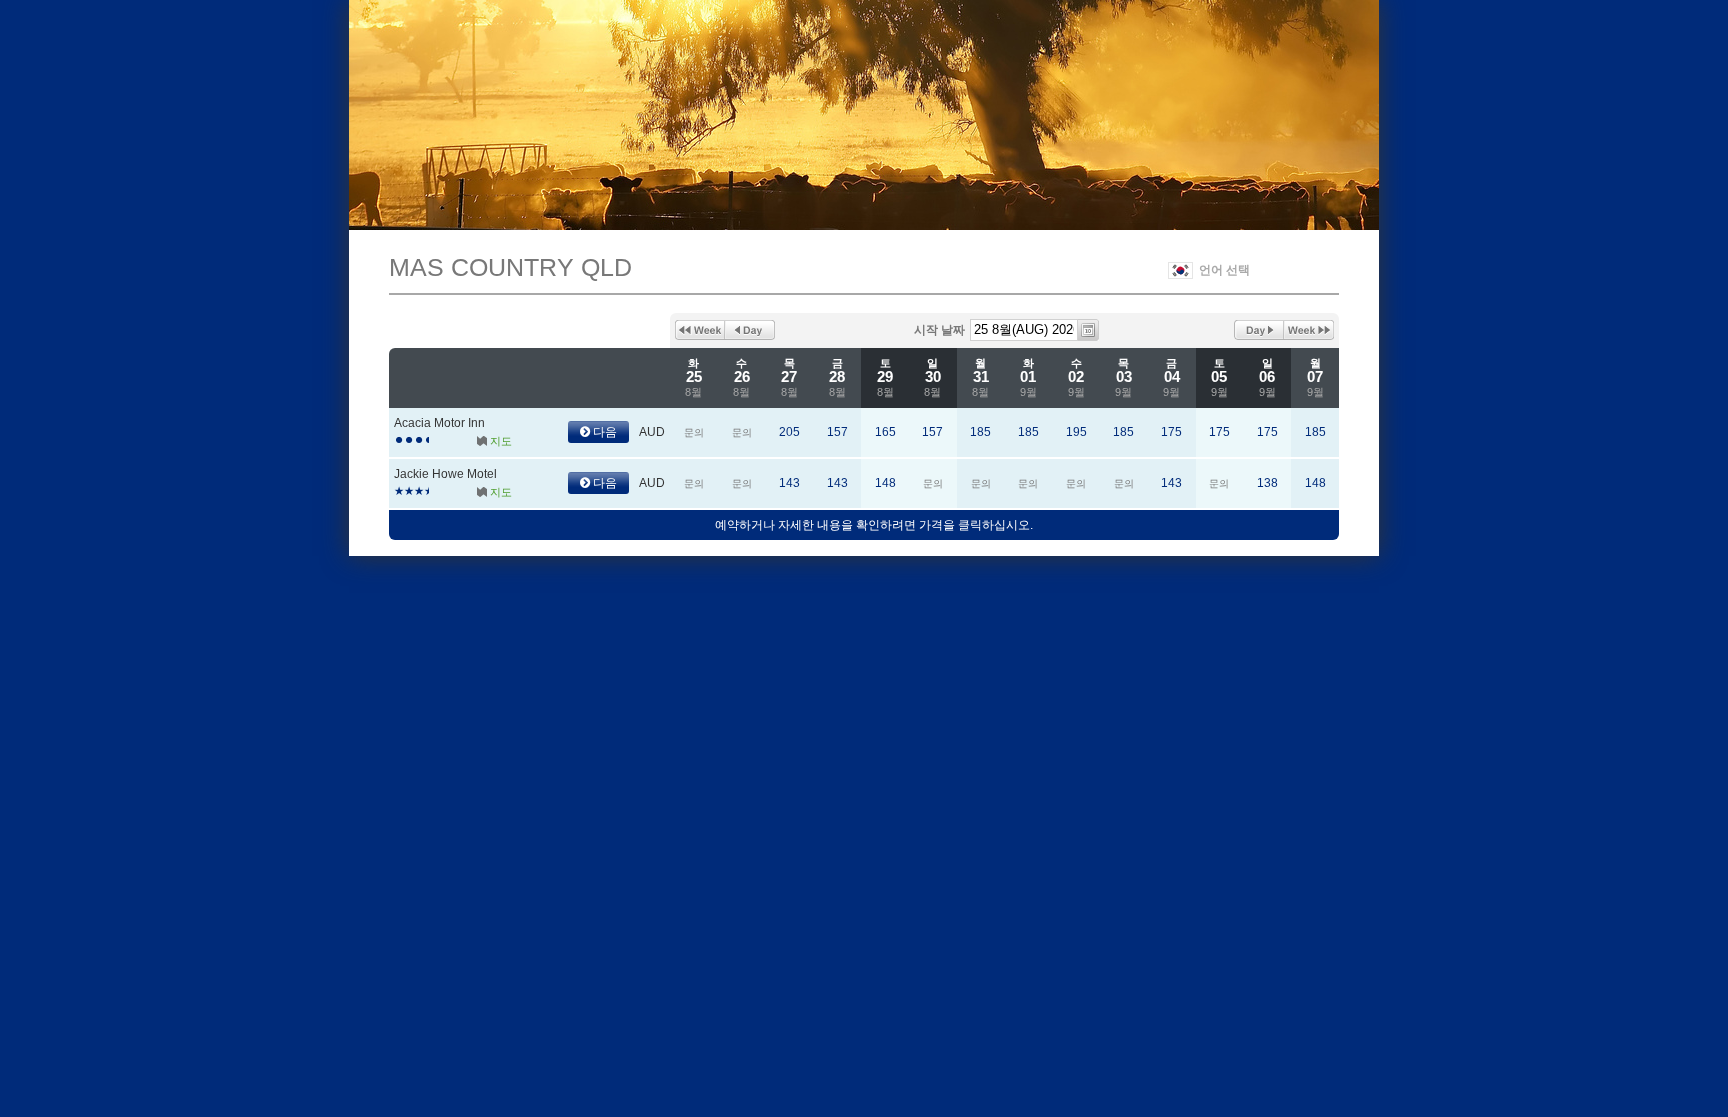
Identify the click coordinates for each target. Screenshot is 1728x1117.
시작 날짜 (939, 330)
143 (789, 483)
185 (980, 432)
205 (789, 432)
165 (885, 432)
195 (1076, 432)
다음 (603, 432)
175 (1171, 432)
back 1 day (750, 330)
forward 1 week (1309, 330)
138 (1267, 483)
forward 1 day (1259, 330)
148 (885, 483)
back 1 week (700, 330)
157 (837, 432)
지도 (501, 441)
